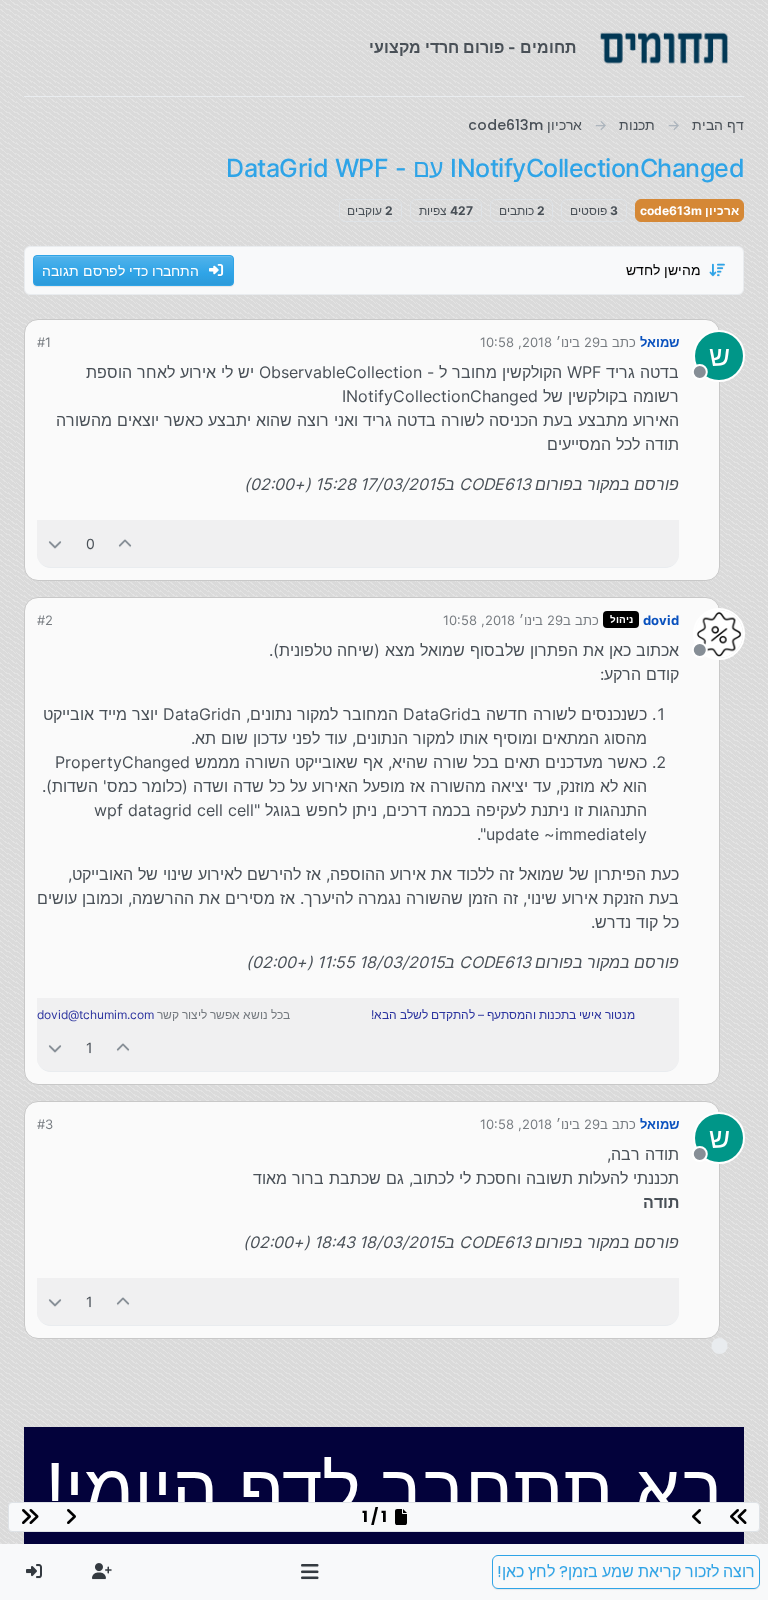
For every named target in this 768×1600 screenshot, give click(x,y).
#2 (45, 620)
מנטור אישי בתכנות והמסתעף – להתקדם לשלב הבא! (503, 1014)
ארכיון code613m (689, 210)
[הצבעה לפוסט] (126, 543)
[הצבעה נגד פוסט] (55, 543)
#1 (44, 342)
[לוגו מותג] (664, 48)
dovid (661, 620)
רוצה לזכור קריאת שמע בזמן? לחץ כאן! (626, 1571)
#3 (45, 1124)
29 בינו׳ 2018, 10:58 (540, 342)
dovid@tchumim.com (95, 1014)
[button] (310, 1572)
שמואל (659, 342)
